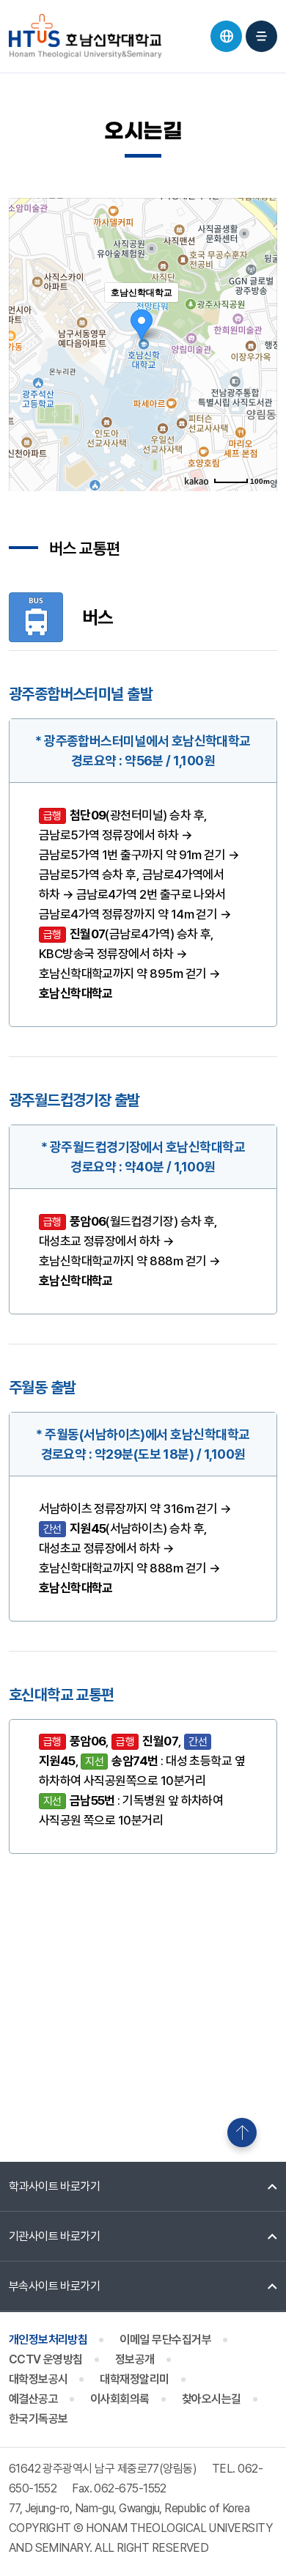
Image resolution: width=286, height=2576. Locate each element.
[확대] (259, 318)
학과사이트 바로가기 (55, 2186)
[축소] (259, 342)
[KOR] (226, 36)
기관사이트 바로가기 (55, 2236)
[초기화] (259, 370)
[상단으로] (242, 2132)
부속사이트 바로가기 (55, 2286)
